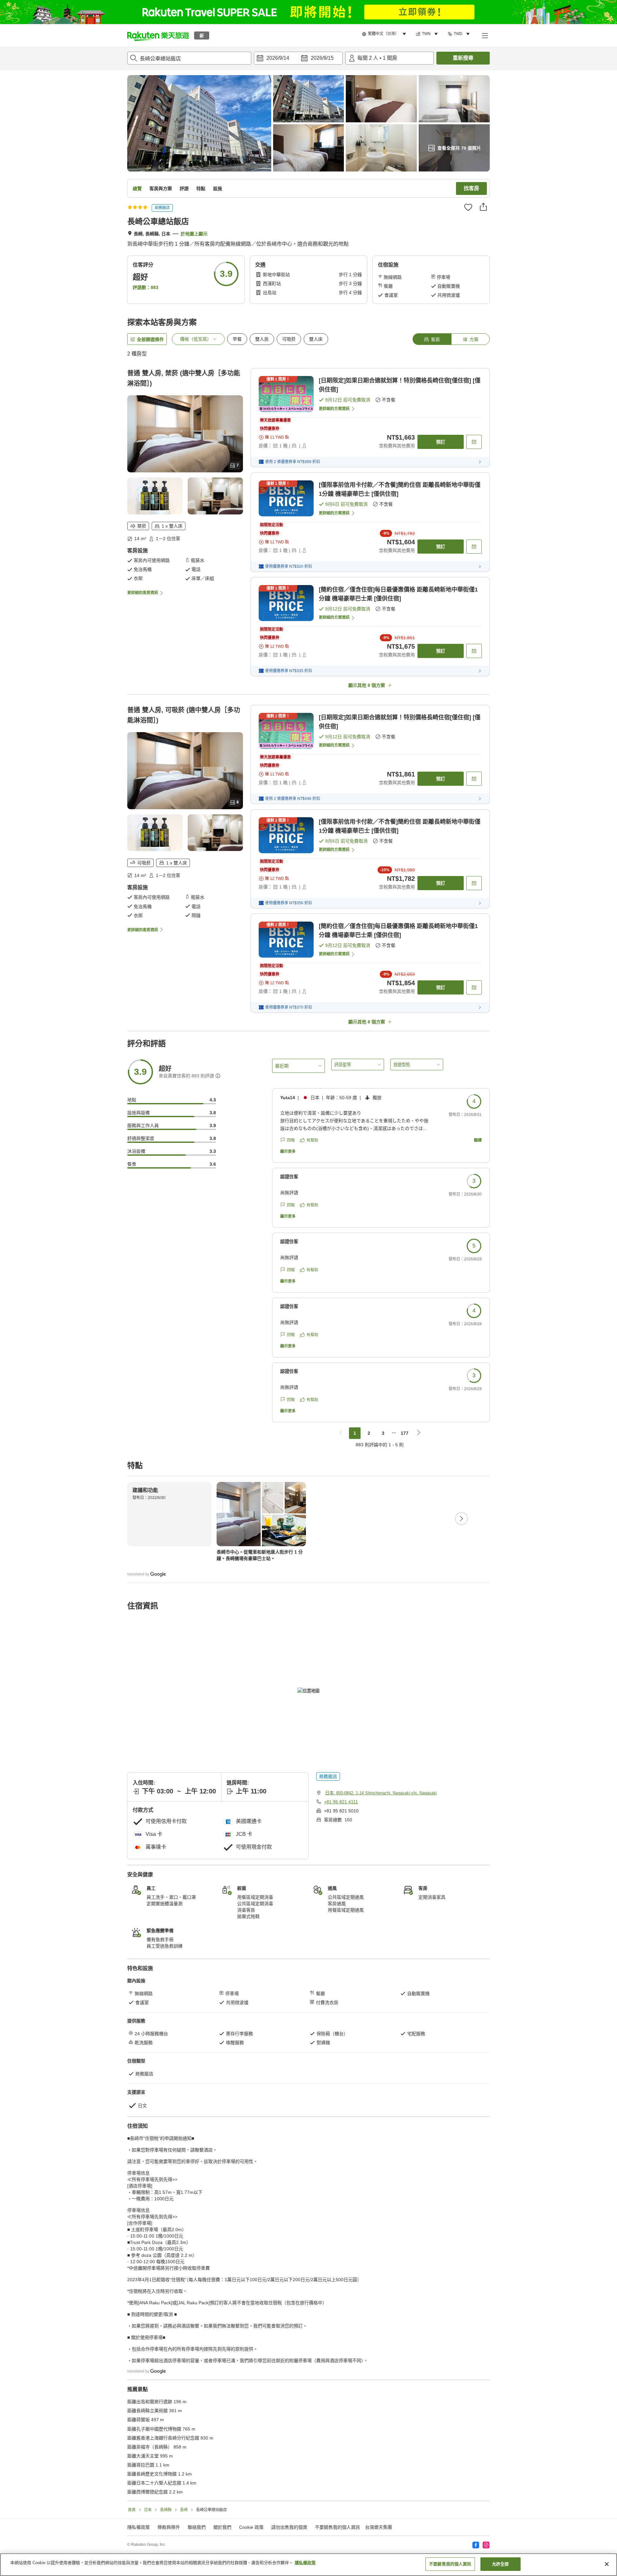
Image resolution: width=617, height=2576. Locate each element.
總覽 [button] (137, 188)
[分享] (483, 207)
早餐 (237, 339)
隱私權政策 (305, 2563)
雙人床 (316, 339)
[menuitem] (385, 34)
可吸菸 (289, 339)
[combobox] (189, 58)
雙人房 (262, 339)
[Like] (468, 207)
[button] (158, 35)
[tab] (432, 339)
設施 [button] (218, 188)
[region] (308, 2565)
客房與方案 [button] (161, 188)
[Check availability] (474, 442)
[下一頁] (461, 1519)
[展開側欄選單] (485, 35)
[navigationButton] (341, 1433)
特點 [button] (201, 188)
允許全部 (501, 2564)
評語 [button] (184, 188)
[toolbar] (298, 58)
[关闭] (607, 2564)
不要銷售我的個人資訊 (337, 2527)
